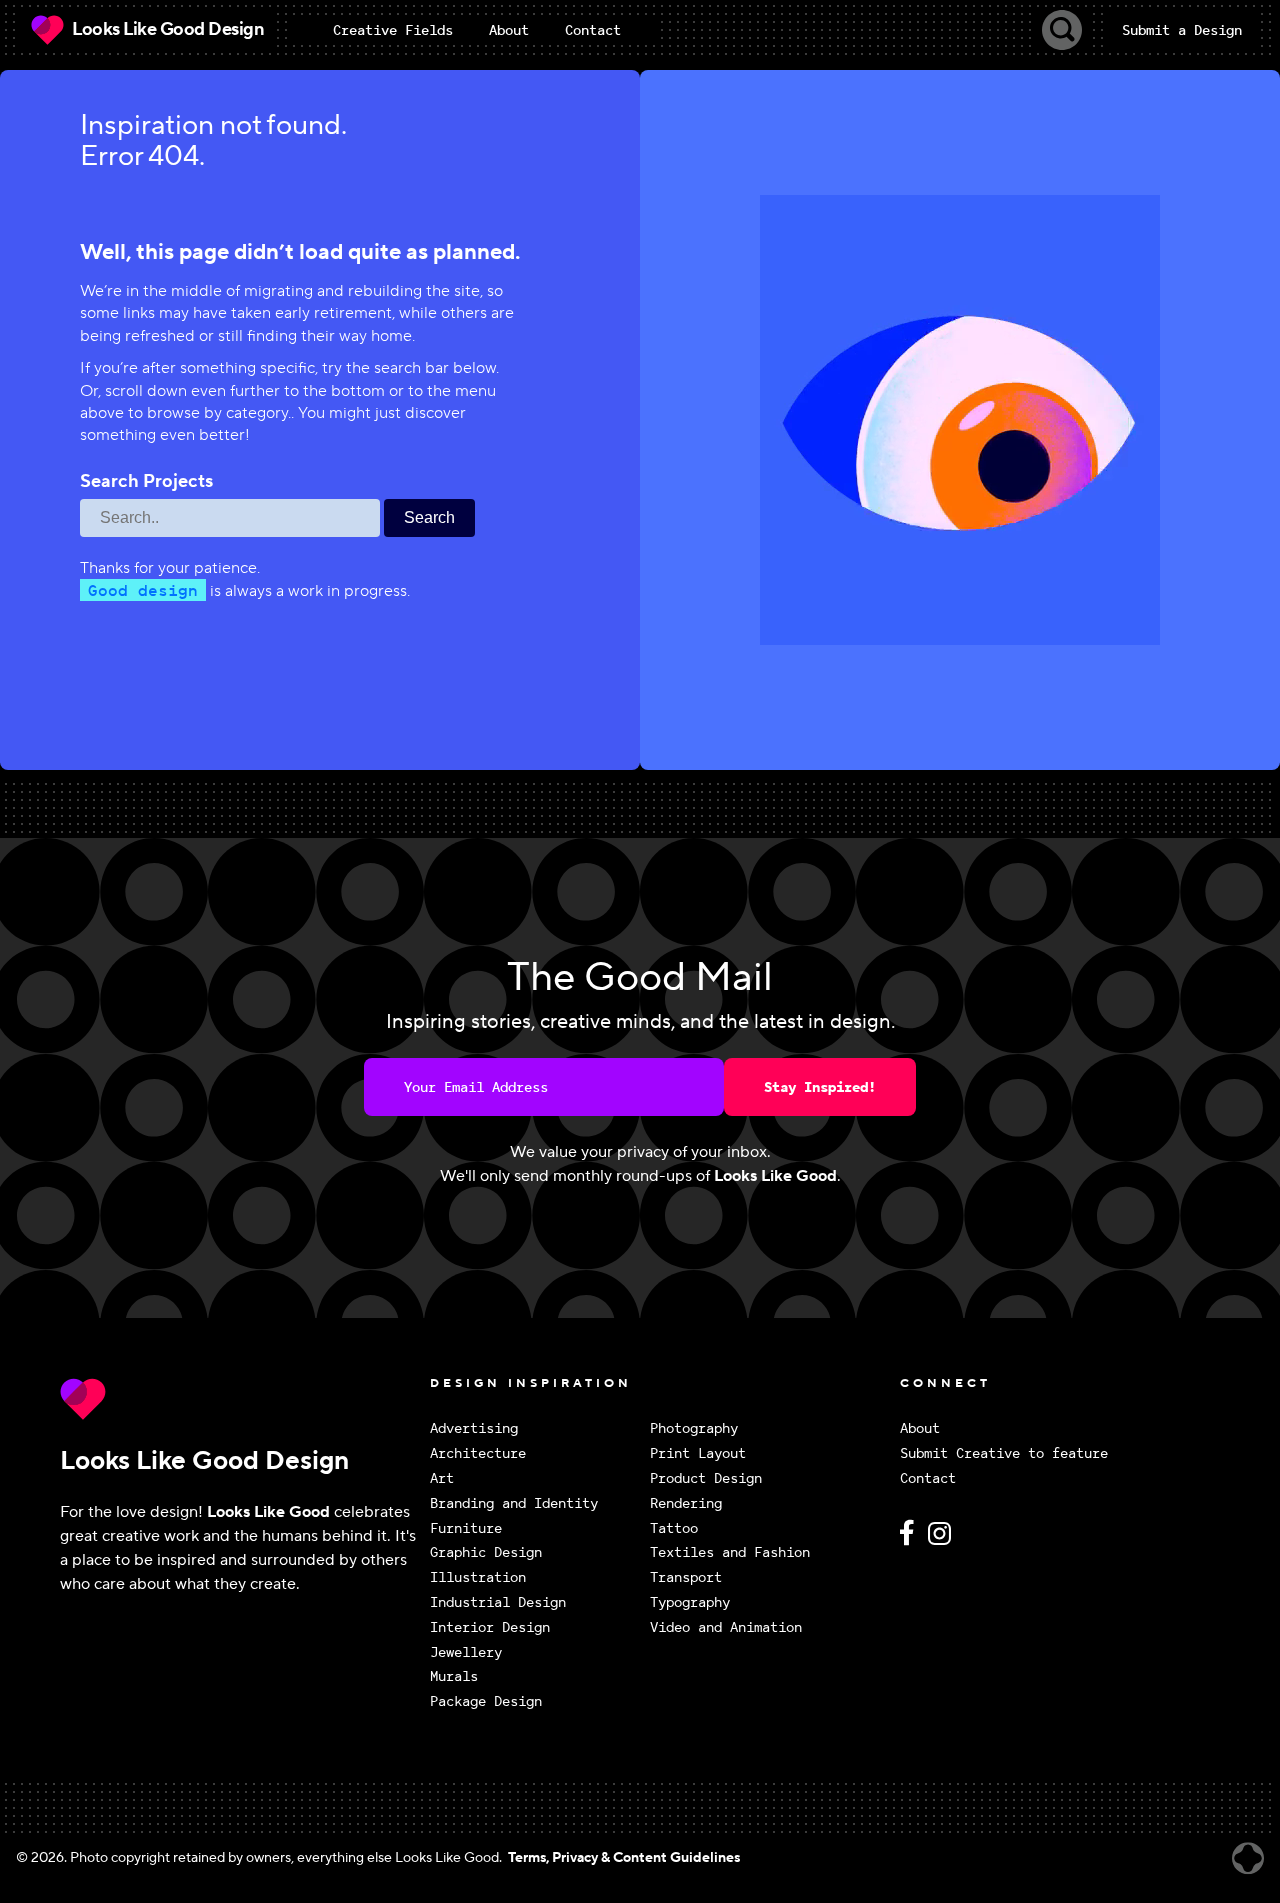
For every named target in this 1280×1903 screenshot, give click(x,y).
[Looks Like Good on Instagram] (944, 1541)
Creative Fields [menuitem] (393, 30)
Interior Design (490, 1627)
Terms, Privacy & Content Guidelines (624, 1858)
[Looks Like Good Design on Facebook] (910, 1541)
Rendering (686, 1503)
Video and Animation (726, 1627)
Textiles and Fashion (730, 1552)
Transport (686, 1577)
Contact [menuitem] (593, 30)
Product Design (706, 1478)
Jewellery (466, 1652)
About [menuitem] (509, 30)
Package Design (486, 1701)
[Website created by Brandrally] (1248, 1858)
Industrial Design (498, 1602)
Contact (928, 1478)
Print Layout (698, 1453)
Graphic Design (486, 1552)
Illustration (478, 1577)
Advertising (474, 1428)
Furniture (466, 1528)
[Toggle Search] (1062, 30)
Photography (694, 1428)
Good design (143, 590)
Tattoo (674, 1528)
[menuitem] (393, 30)
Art (442, 1478)
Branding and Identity (514, 1503)
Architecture (478, 1453)
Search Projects (146, 482)
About (920, 1428)
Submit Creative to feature (1004, 1453)
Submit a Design (1182, 30)
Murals (454, 1676)
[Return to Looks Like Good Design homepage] (240, 1399)
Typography (690, 1602)
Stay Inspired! (820, 1087)
